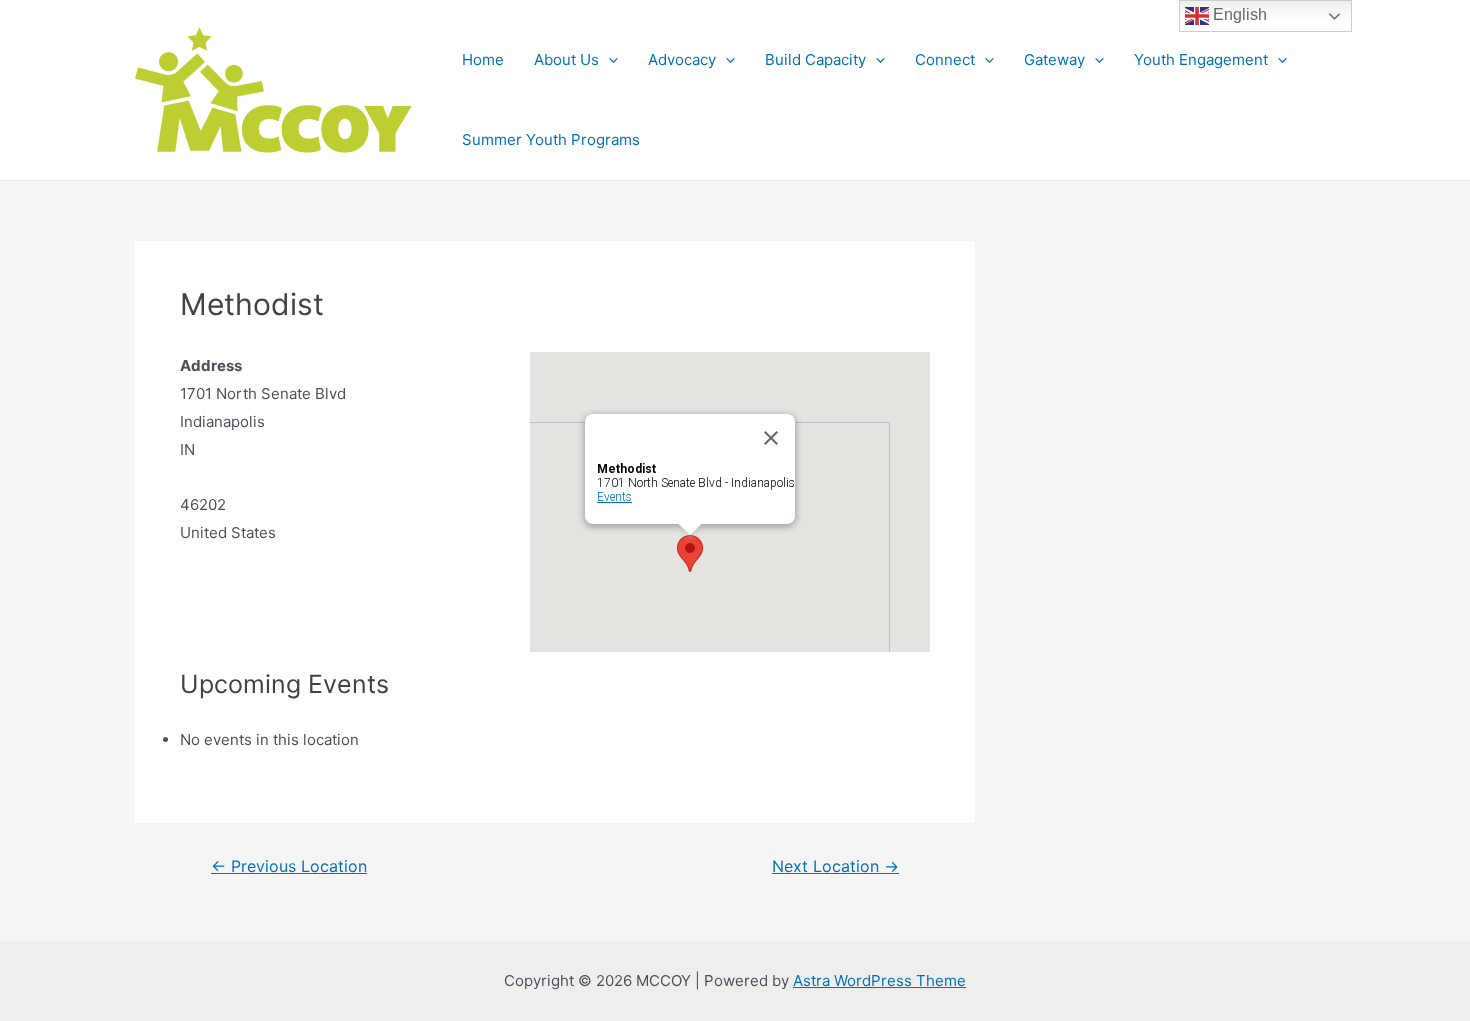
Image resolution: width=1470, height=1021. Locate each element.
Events (614, 497)
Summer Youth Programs (551, 139)
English (1238, 14)
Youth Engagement (1201, 59)
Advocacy (682, 59)
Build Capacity (815, 59)
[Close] (771, 438)
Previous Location (289, 867)
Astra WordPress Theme (879, 980)
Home (483, 59)
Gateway (1054, 59)
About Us (566, 59)
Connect (945, 59)
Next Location (835, 867)
